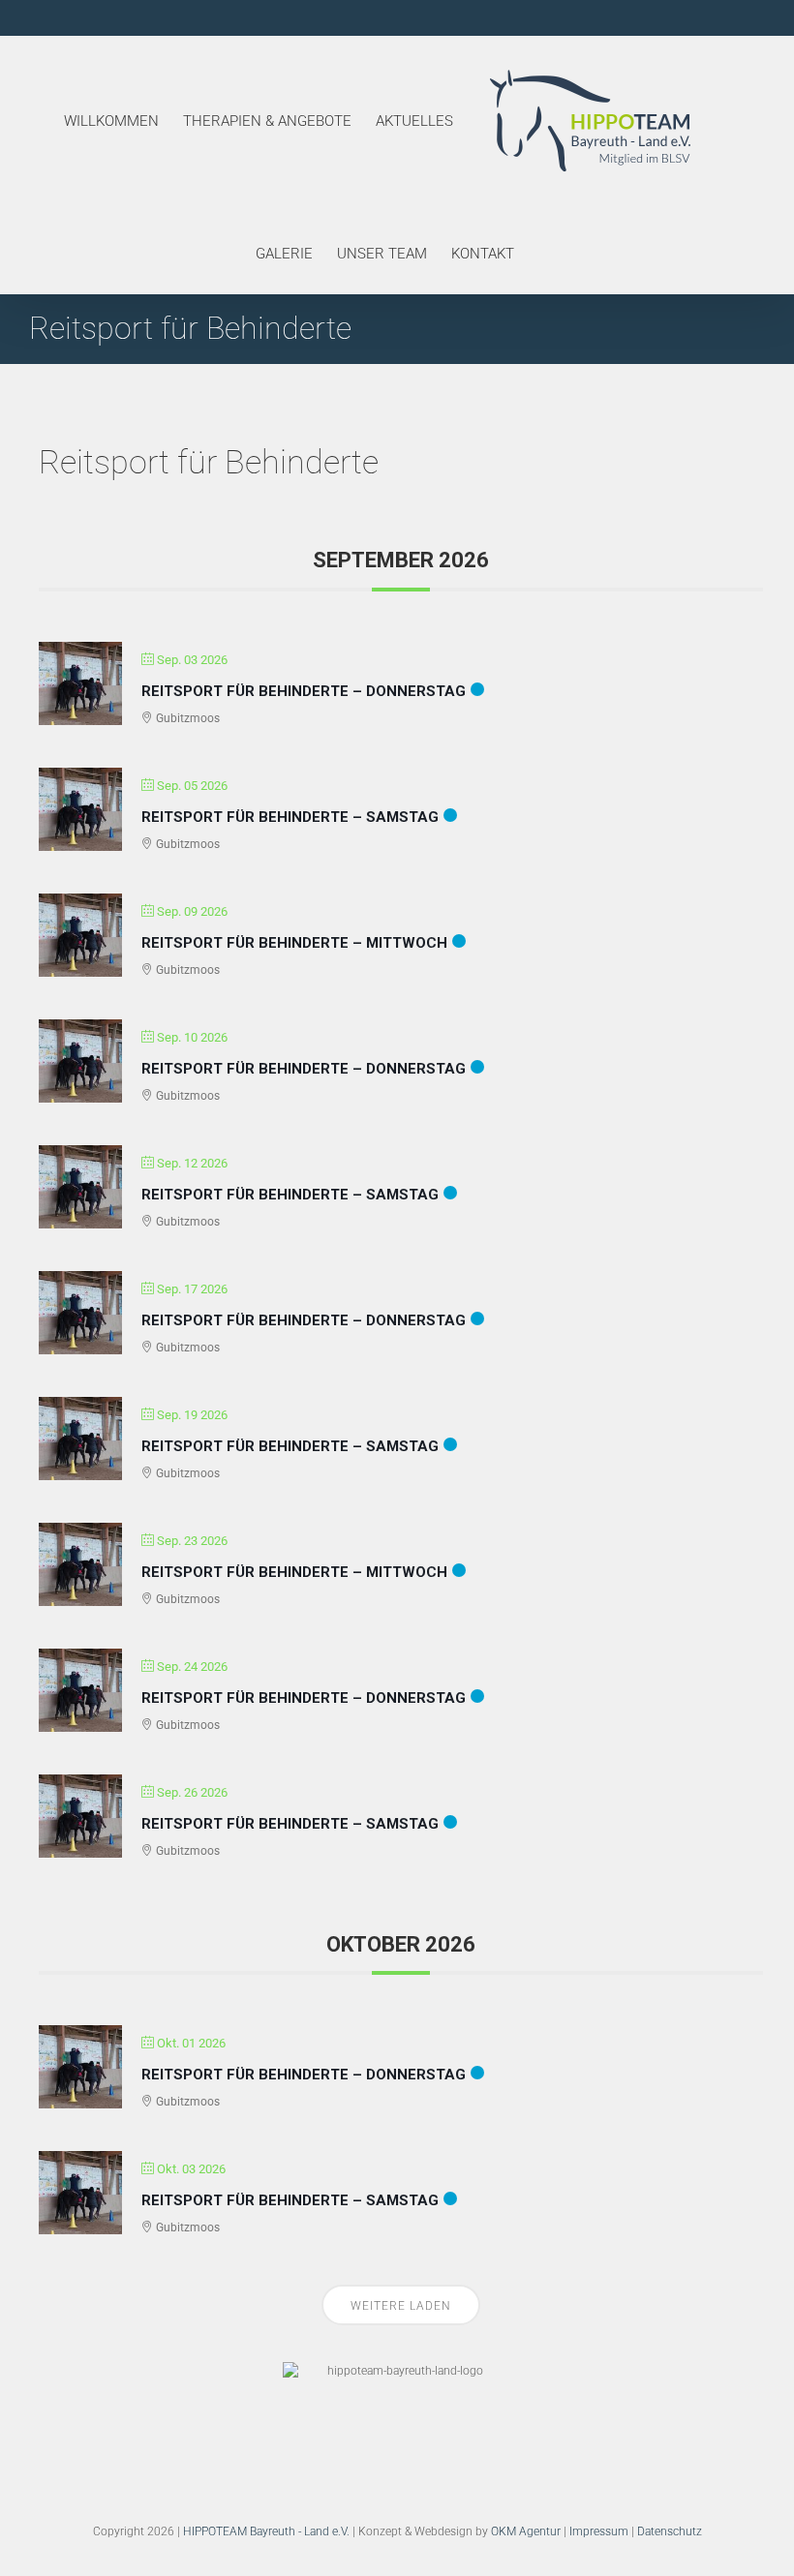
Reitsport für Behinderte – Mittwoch (294, 943)
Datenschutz (670, 2531)
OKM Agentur (526, 2531)
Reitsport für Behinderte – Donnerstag (304, 691)
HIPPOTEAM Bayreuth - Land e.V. (266, 2531)
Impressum (599, 2531)
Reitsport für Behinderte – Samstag (290, 817)
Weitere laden (401, 2306)
